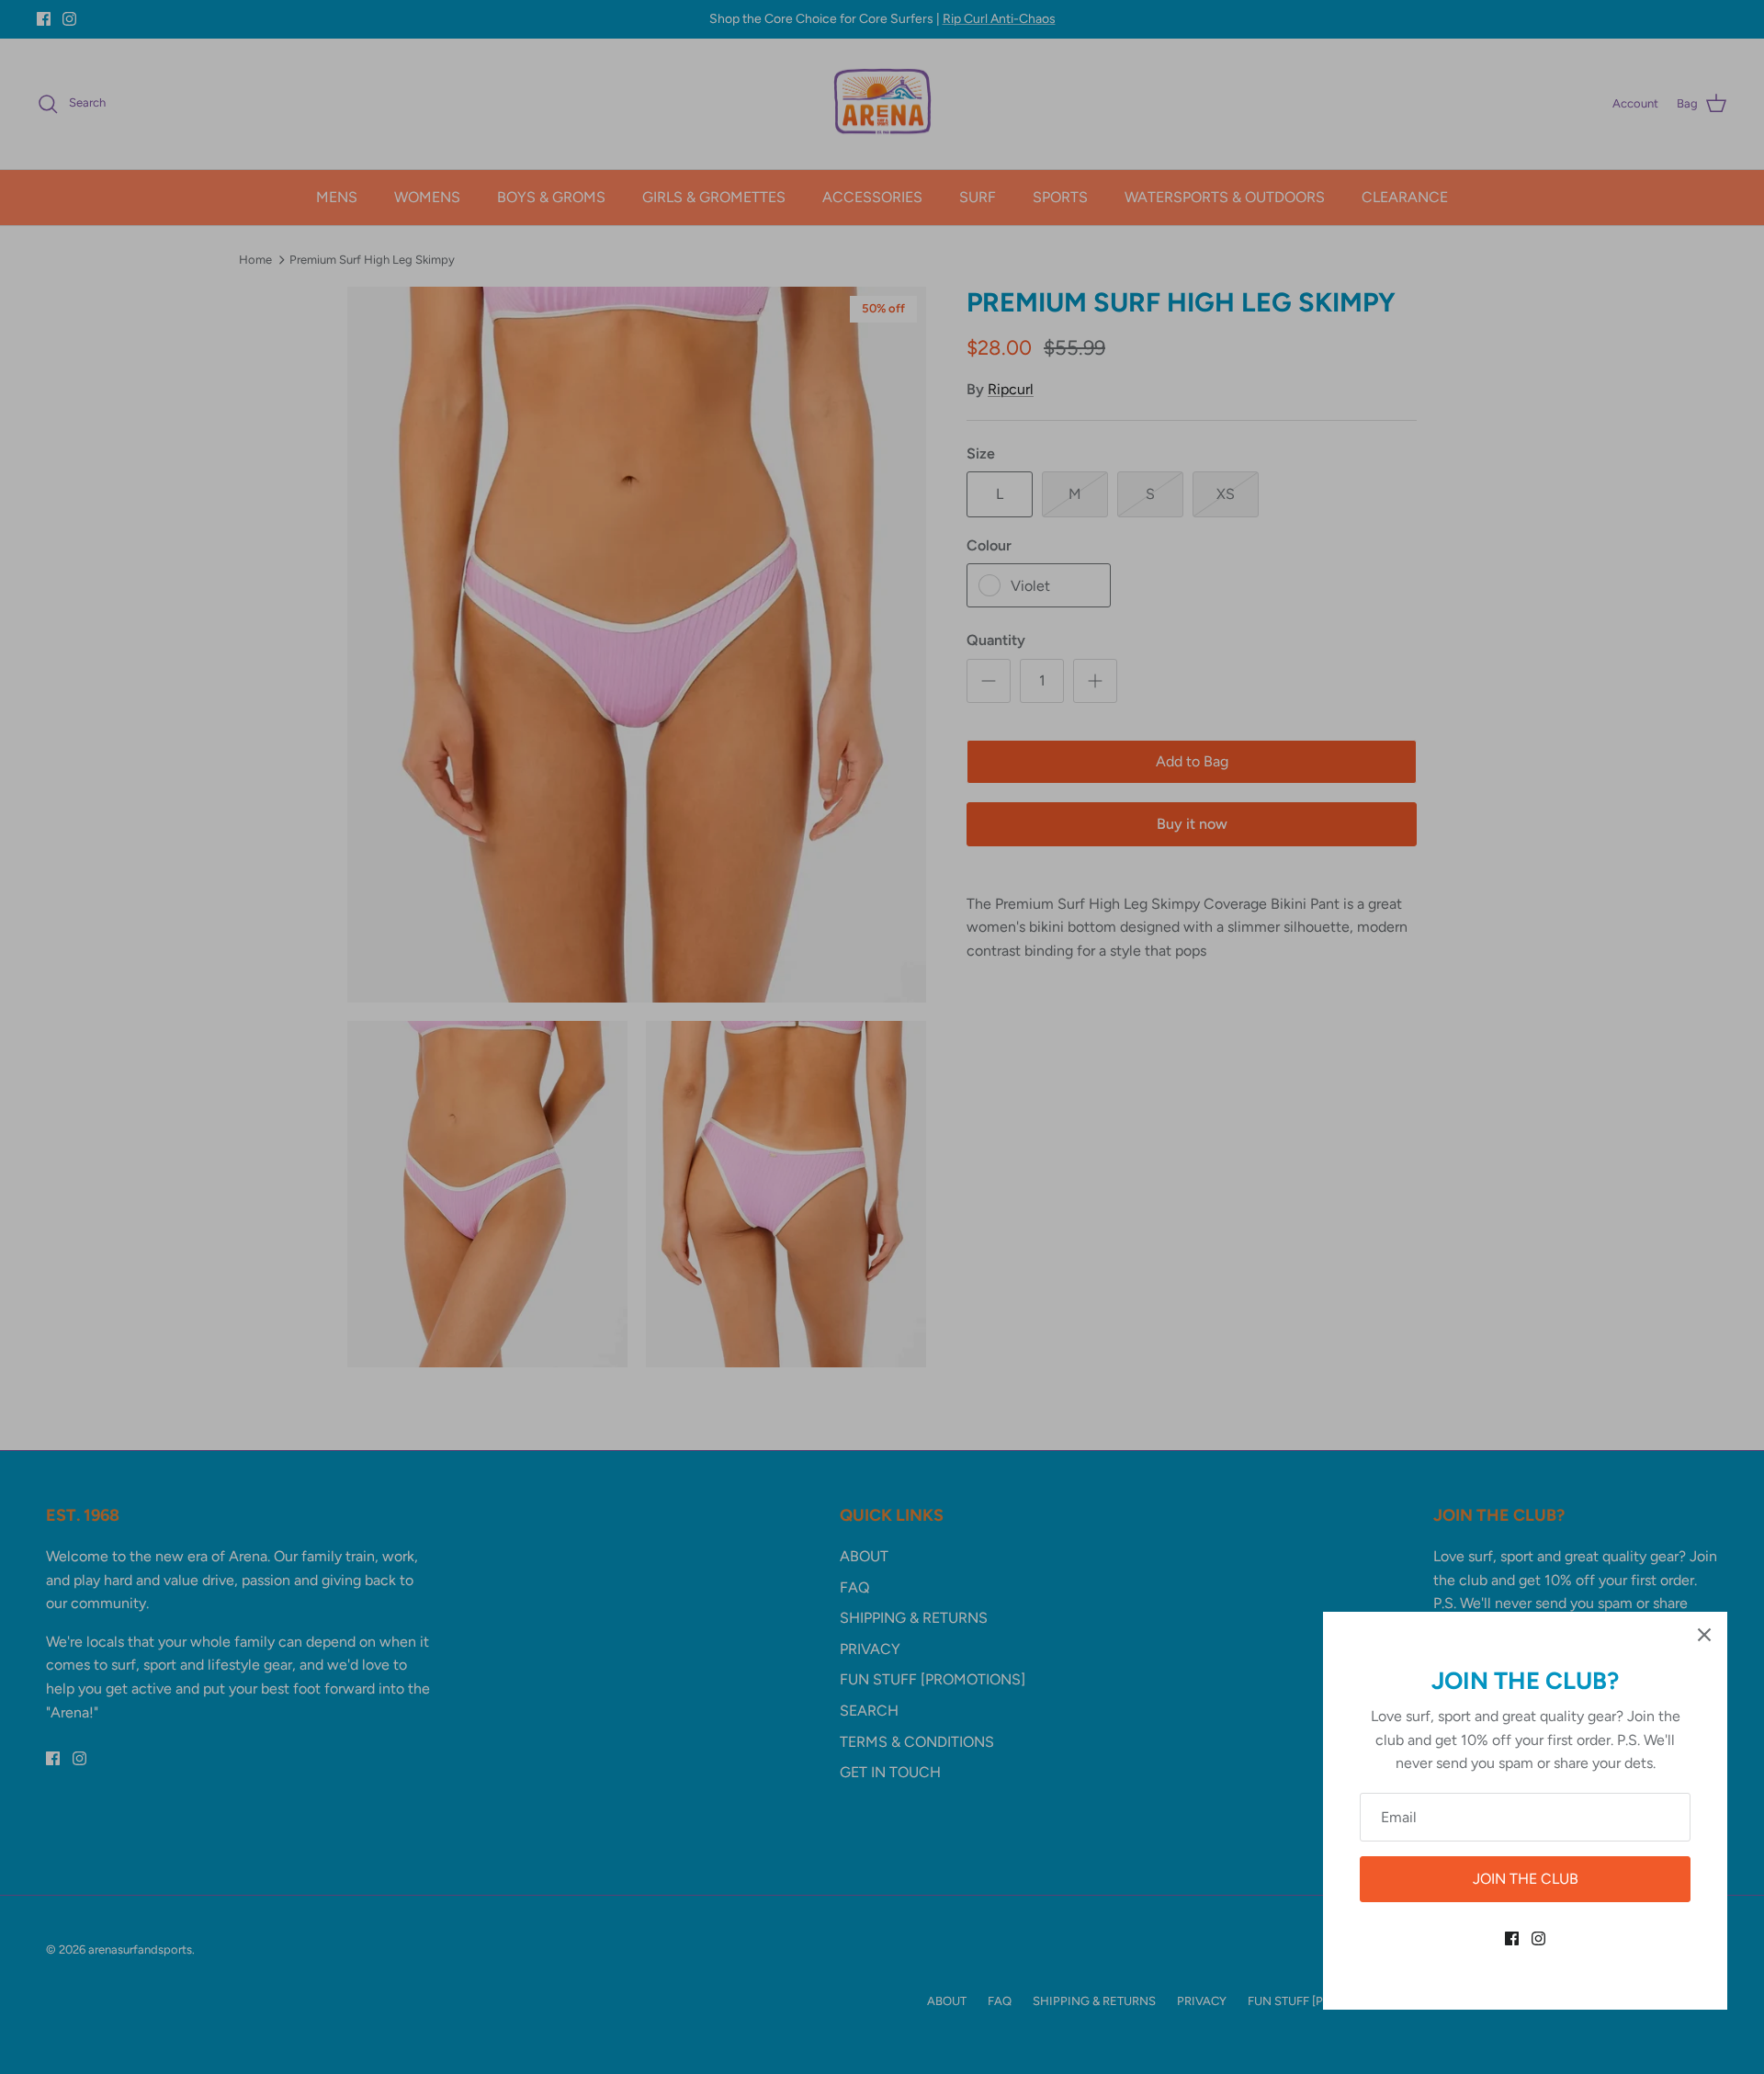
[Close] (1704, 1635)
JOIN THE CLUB (1526, 1879)
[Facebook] (1512, 1938)
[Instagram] (1538, 1938)
